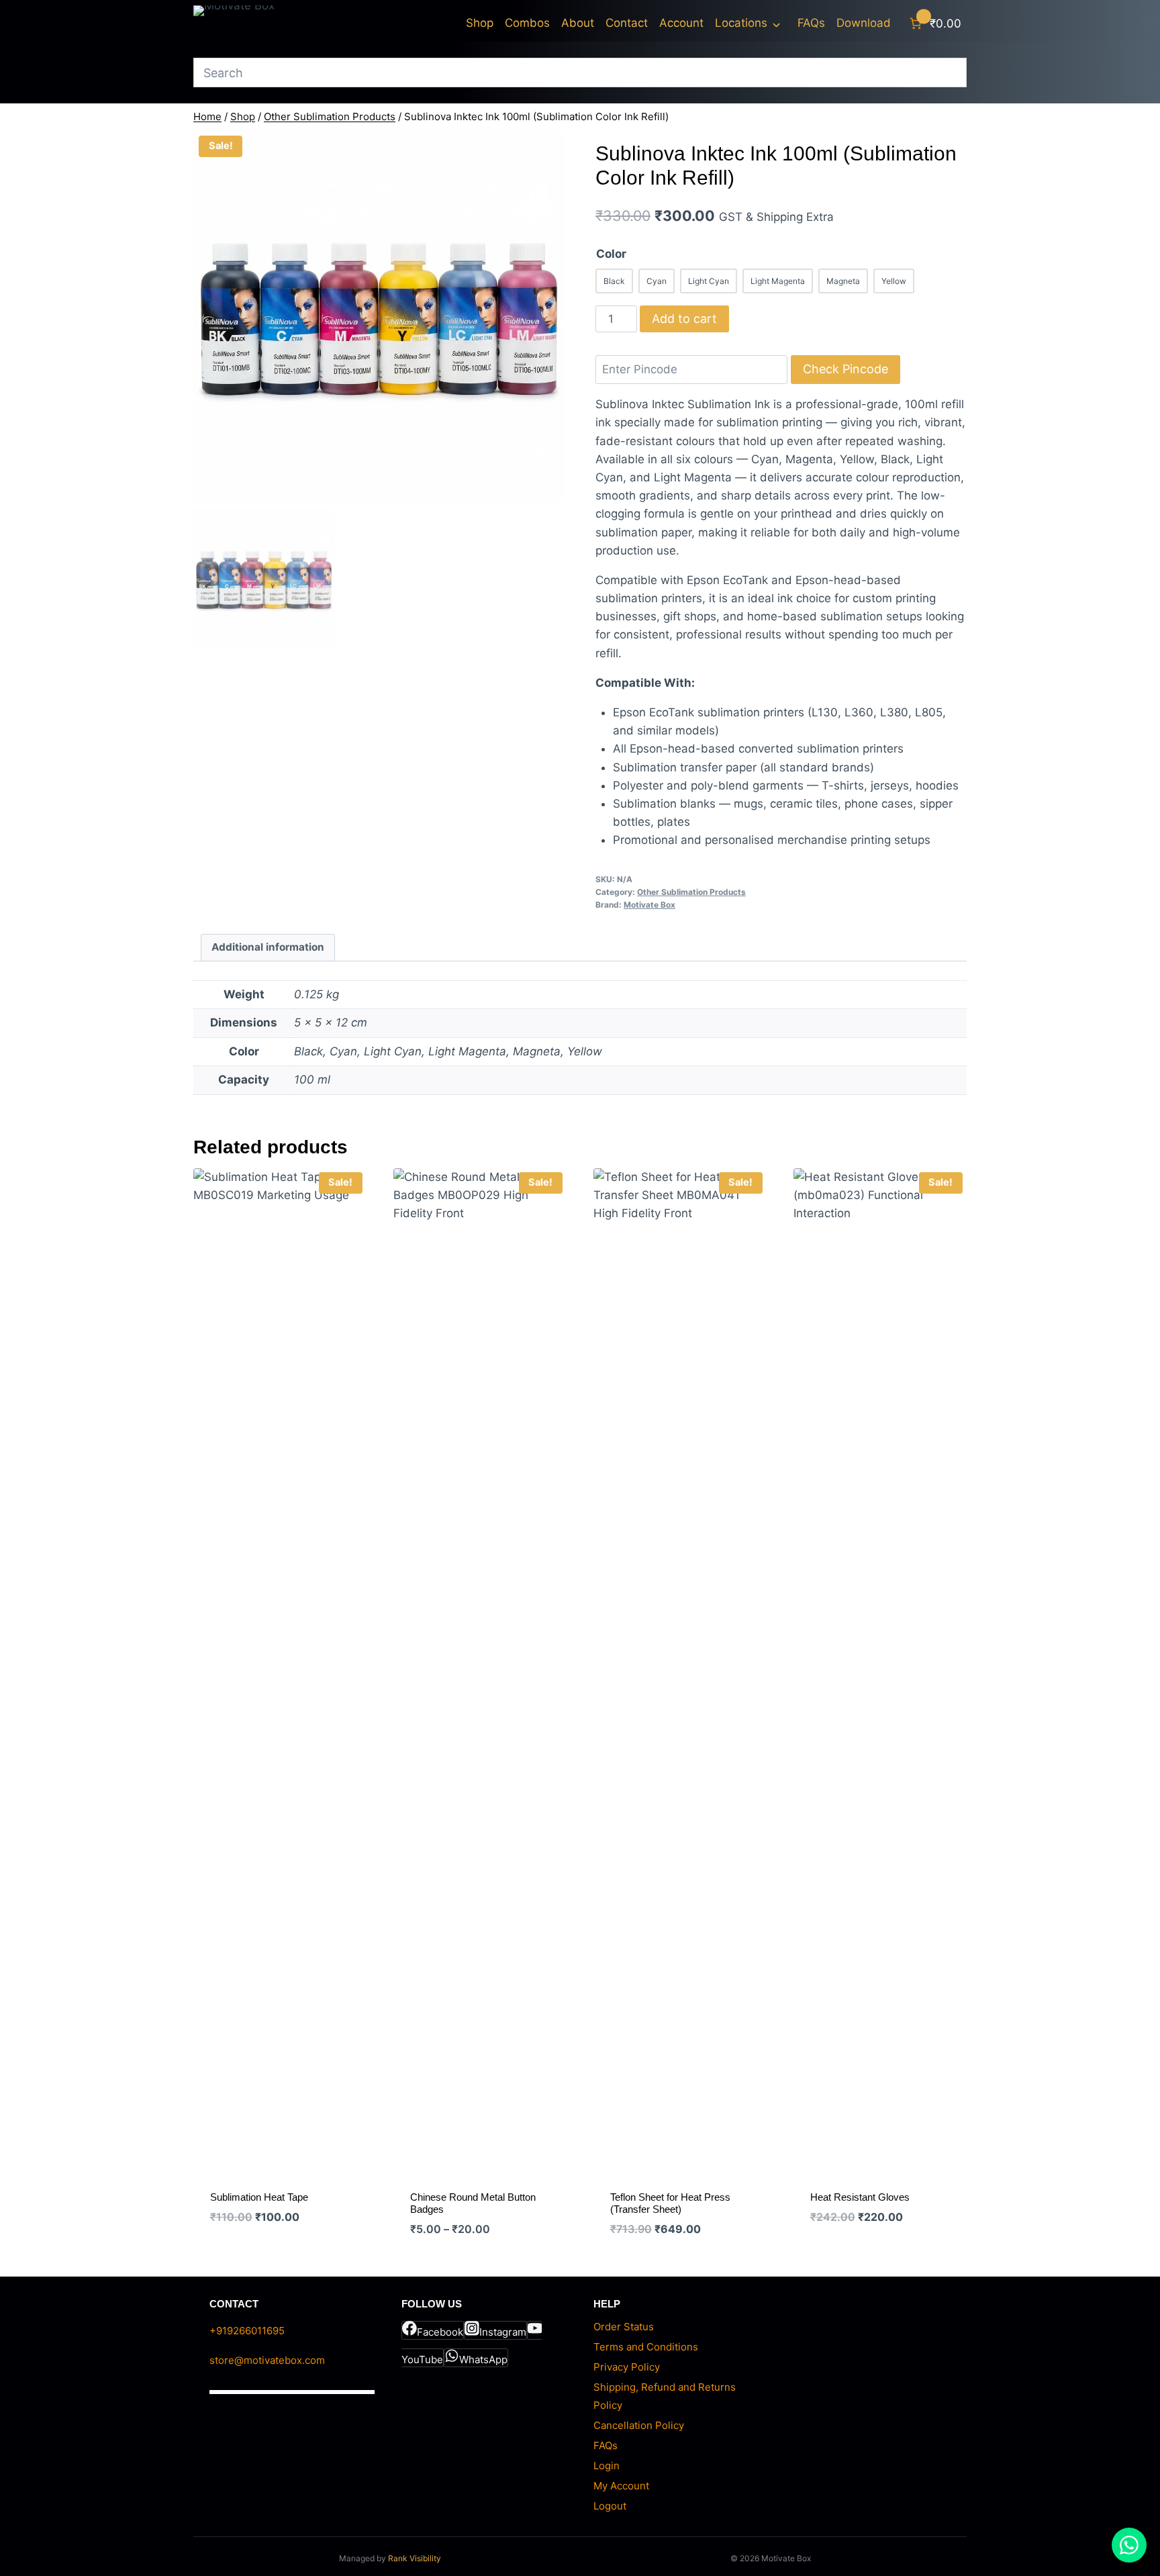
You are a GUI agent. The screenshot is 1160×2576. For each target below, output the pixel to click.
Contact (627, 23)
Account (681, 23)
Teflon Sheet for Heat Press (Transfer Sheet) (670, 2203)
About (578, 23)
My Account (621, 2486)
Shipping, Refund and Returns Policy (665, 2396)
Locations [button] (741, 23)
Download (864, 23)
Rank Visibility (415, 2558)
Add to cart (684, 319)
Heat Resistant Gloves (860, 2197)
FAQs (811, 23)
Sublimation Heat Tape (259, 2197)
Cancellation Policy (639, 2425)
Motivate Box (649, 905)
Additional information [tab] (268, 947)
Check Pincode (845, 369)
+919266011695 (247, 2331)
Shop (480, 23)
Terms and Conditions (646, 2347)
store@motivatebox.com (267, 2360)
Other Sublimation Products (691, 892)
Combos (527, 23)
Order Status (624, 2327)
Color (611, 254)
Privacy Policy (627, 2367)
